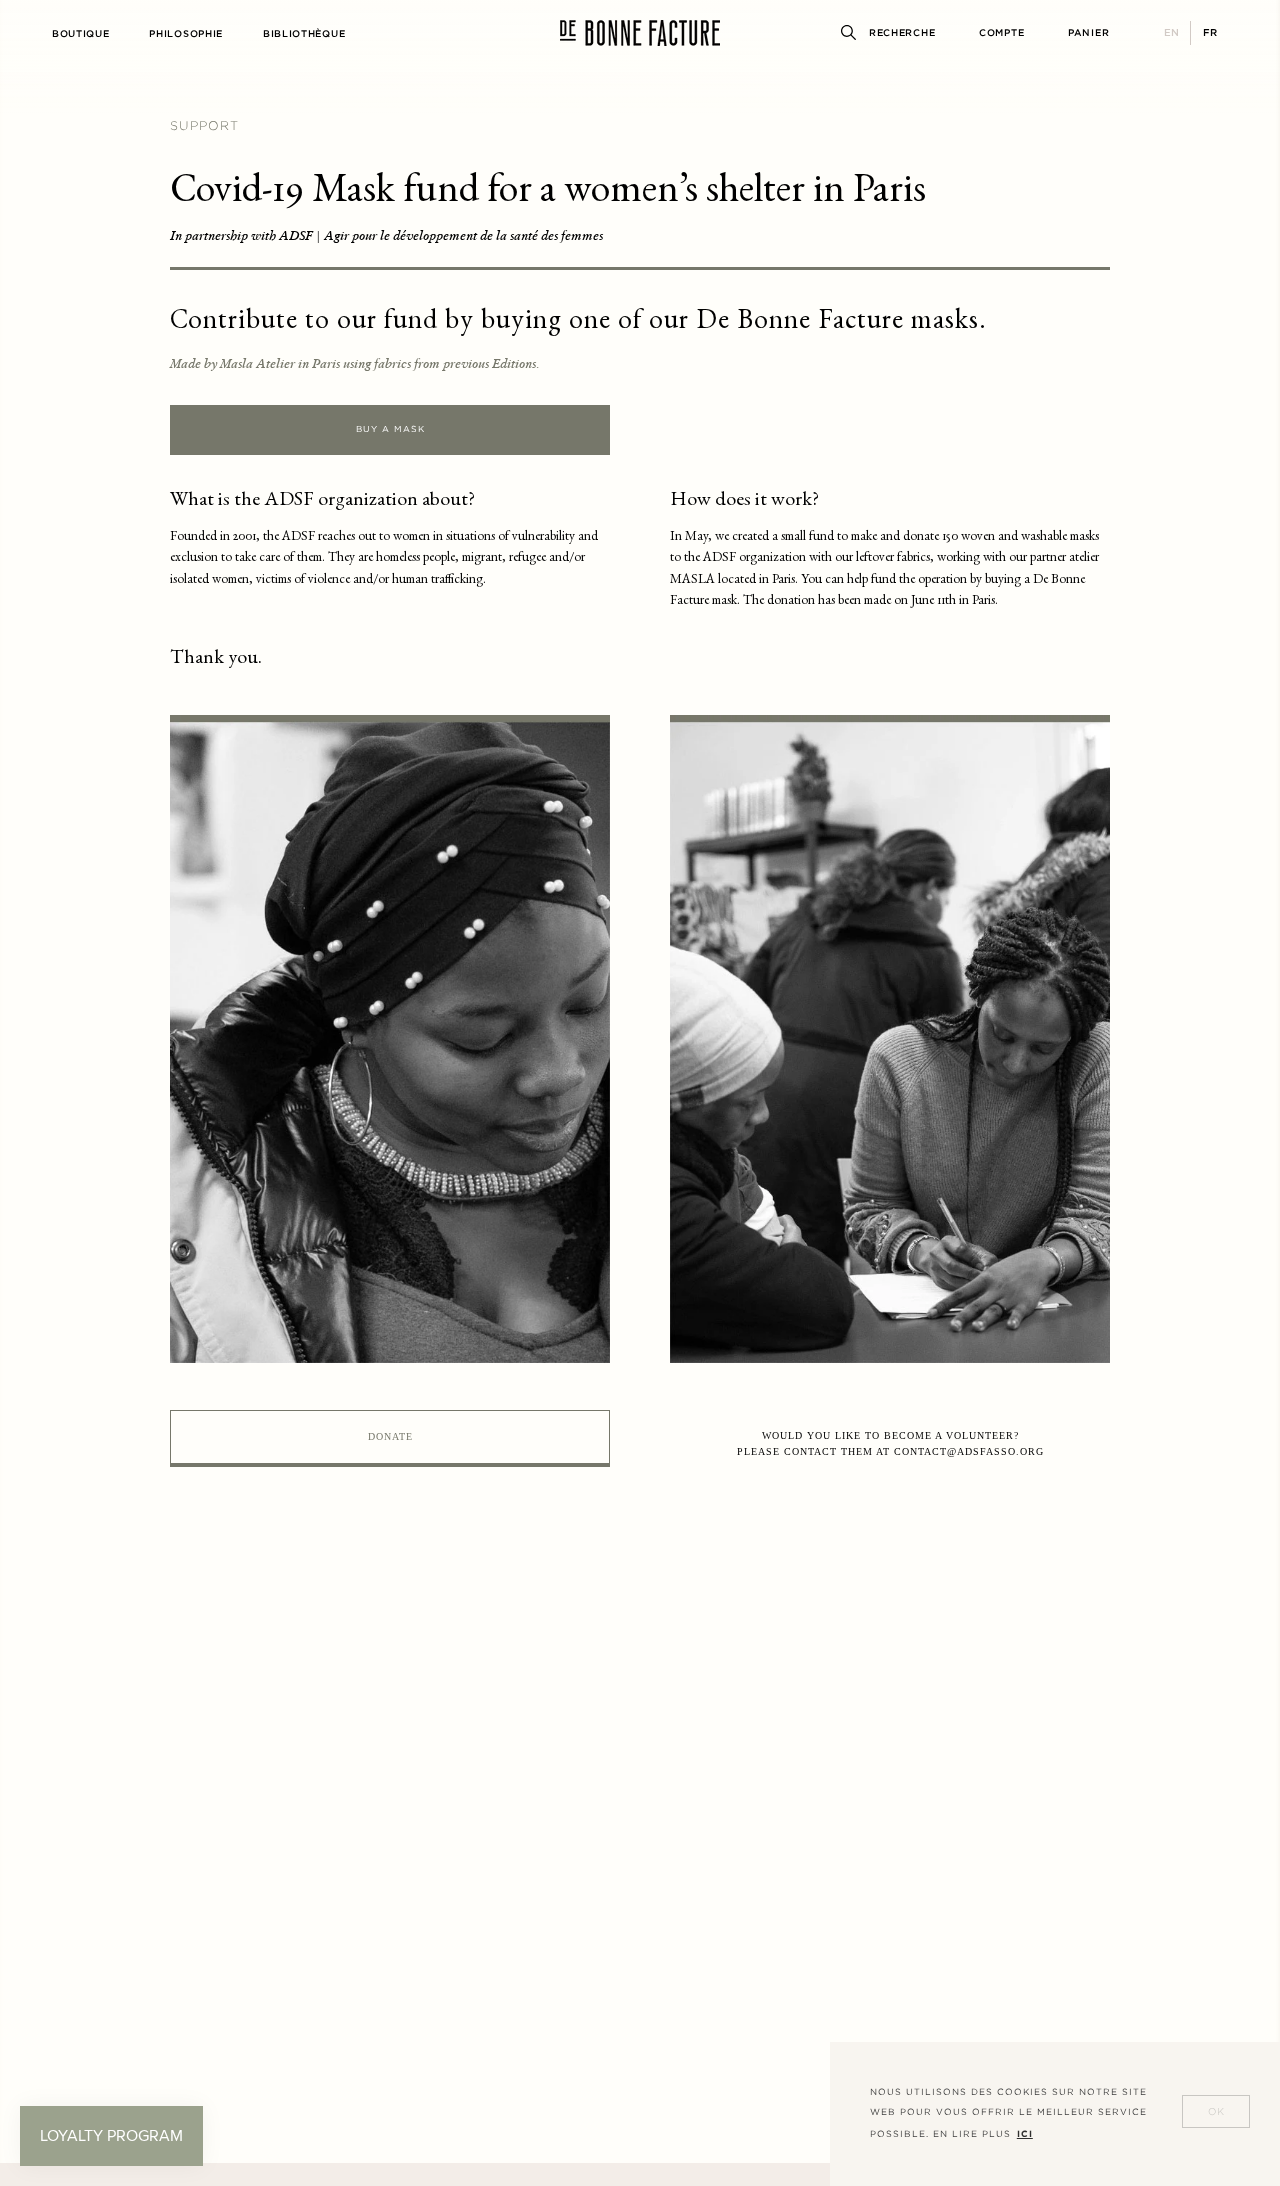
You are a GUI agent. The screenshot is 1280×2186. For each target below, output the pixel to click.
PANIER (1088, 32)
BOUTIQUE (81, 33)
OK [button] (1216, 2111)
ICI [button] (1025, 2134)
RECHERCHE (902, 32)
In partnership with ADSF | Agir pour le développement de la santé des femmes (386, 236)
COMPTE (1001, 32)
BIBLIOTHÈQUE (304, 33)
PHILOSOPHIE (186, 33)
